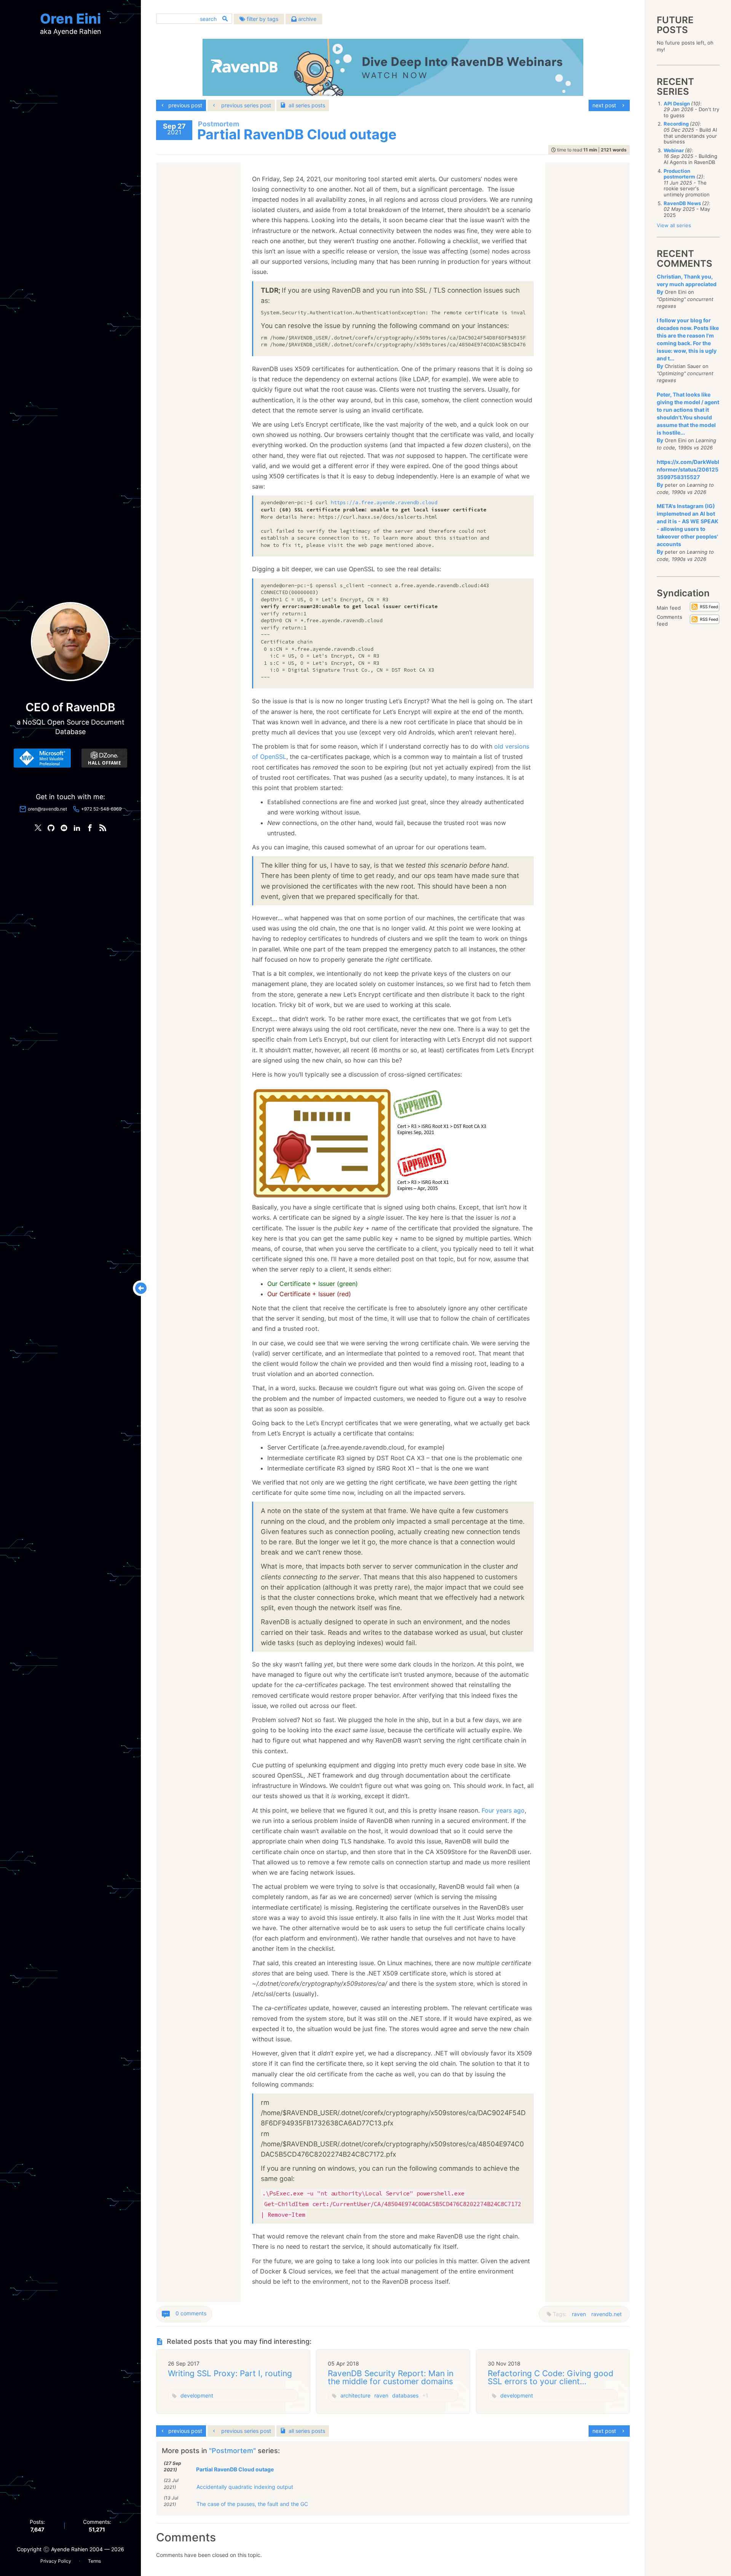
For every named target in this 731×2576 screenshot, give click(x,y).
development (197, 2395)
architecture (355, 2395)
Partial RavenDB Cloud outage (235, 2469)
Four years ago (503, 1810)
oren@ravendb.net (47, 809)
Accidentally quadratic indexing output (245, 2487)
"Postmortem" (233, 2451)
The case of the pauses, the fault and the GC (252, 2504)
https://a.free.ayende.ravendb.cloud (384, 503)
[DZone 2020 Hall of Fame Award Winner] (104, 758)
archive (306, 19)
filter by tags (262, 19)
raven (579, 2314)
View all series (674, 225)
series (307, 105)
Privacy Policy (56, 2561)
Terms (94, 2561)
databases (405, 2395)
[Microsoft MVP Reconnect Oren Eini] (42, 758)
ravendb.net (607, 2314)
